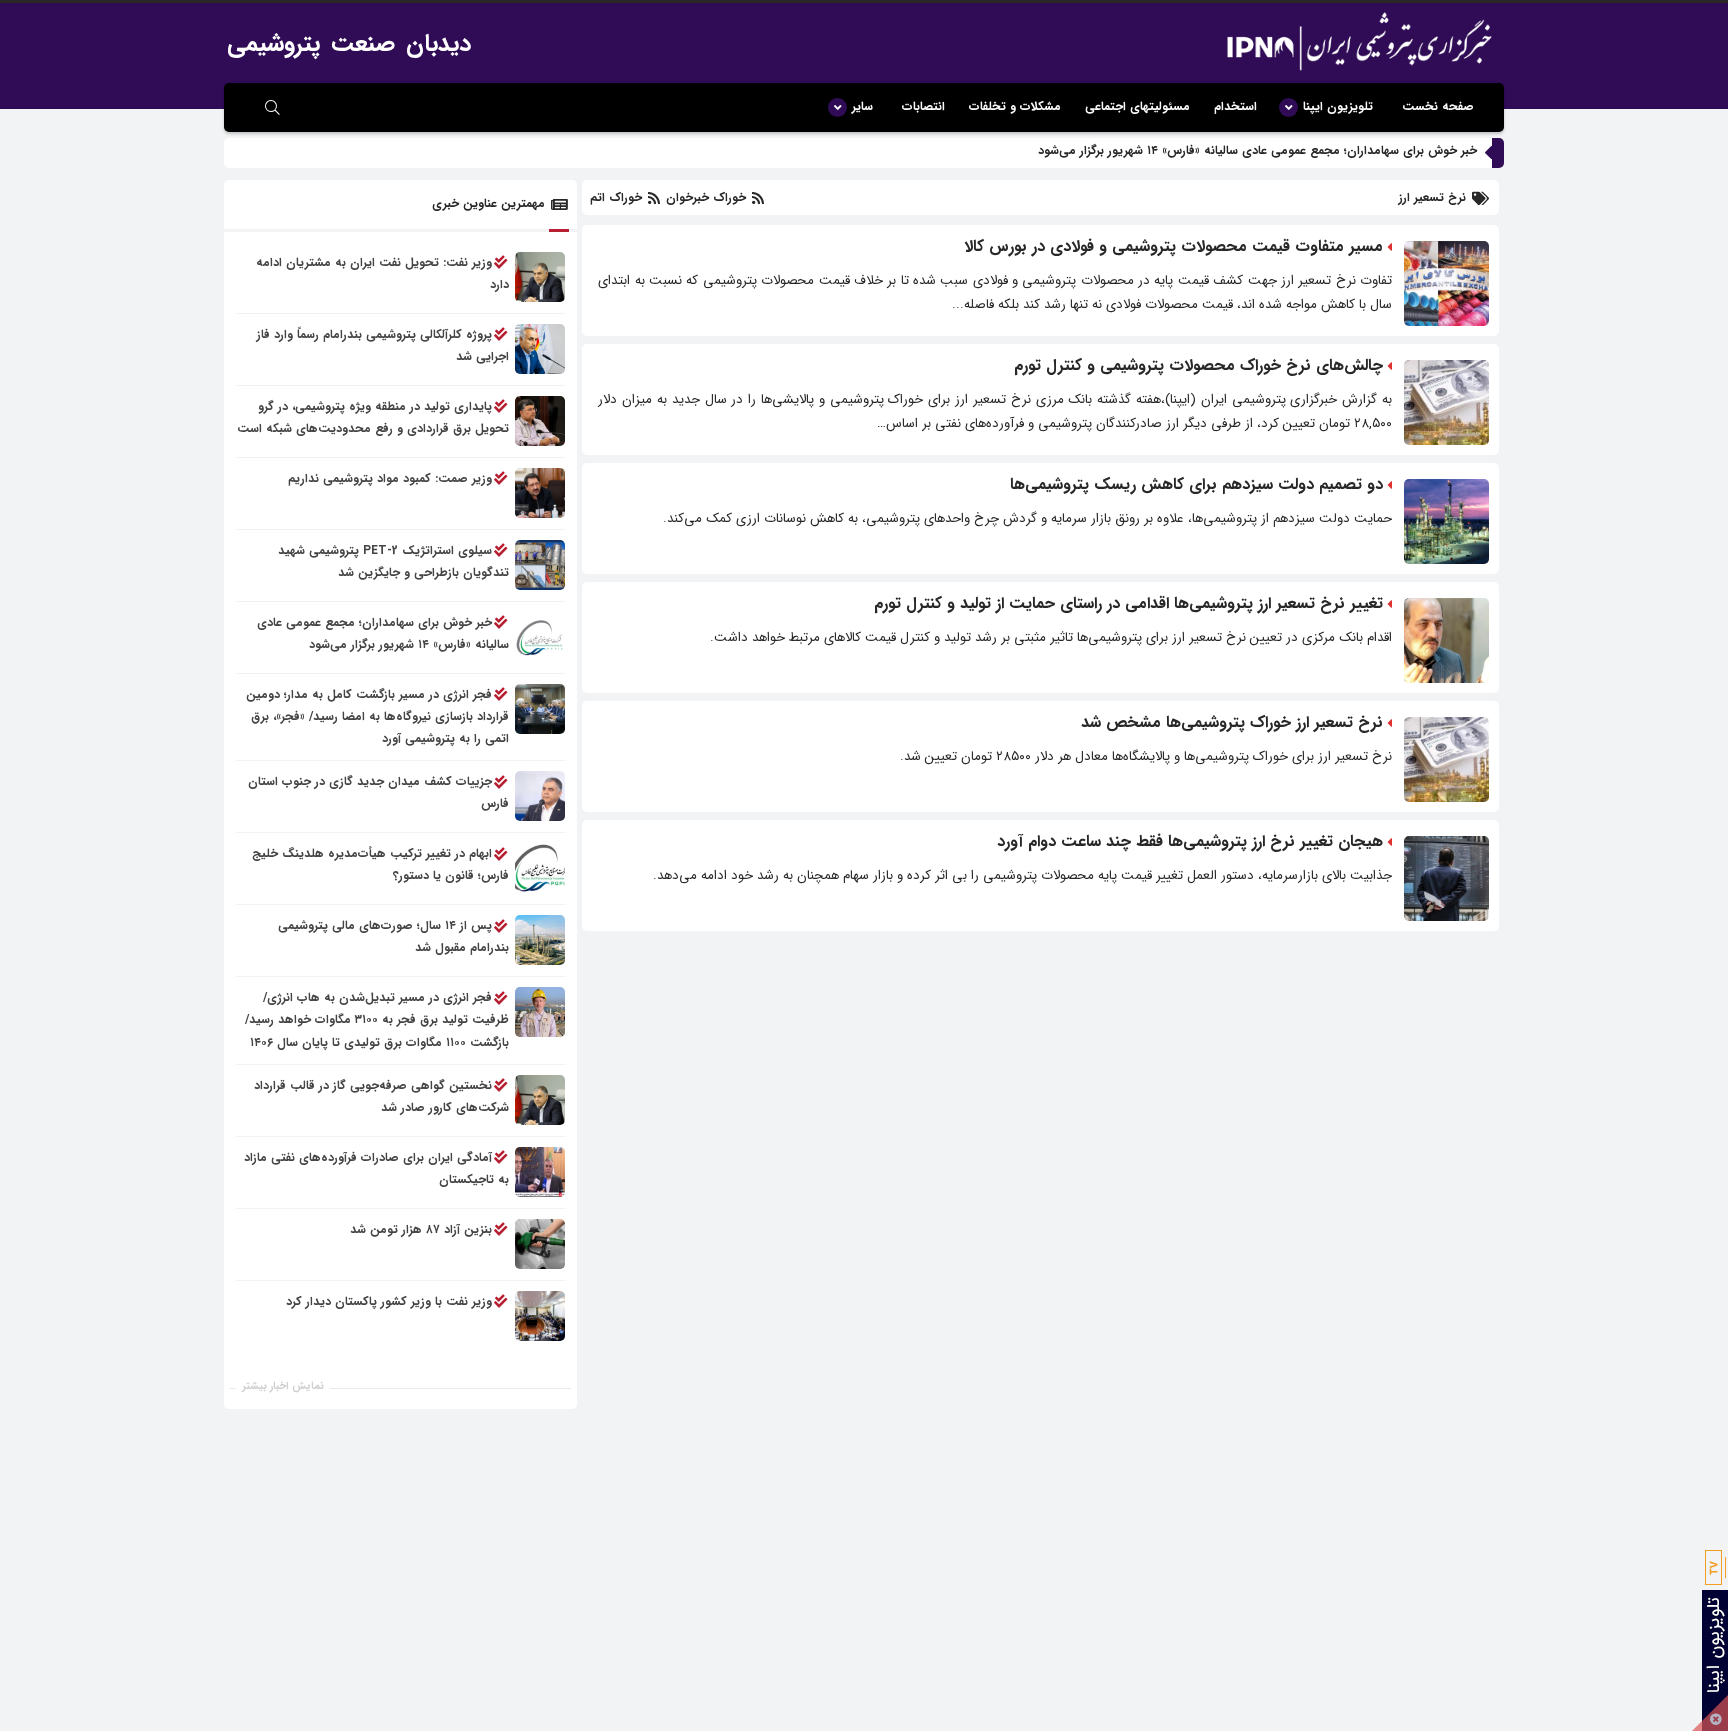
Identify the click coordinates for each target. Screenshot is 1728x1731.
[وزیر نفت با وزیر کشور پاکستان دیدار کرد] (540, 1316)
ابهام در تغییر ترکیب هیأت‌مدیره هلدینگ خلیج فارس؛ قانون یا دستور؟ (380, 865)
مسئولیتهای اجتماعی (1137, 106)
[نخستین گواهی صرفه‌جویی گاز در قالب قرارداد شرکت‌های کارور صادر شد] (540, 1100)
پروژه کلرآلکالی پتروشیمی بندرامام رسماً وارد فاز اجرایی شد (383, 345)
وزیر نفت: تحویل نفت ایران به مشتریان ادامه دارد (382, 273)
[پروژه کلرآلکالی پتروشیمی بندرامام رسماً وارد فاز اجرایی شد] (540, 349)
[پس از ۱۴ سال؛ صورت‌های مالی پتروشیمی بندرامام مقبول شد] (540, 941)
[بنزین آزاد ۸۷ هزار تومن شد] (540, 1244)
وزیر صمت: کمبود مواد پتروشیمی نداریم (390, 478)
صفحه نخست (1438, 106)
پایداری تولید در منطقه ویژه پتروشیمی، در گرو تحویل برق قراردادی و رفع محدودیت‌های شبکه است (373, 417)
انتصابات (923, 106)
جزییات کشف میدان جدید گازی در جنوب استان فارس (378, 793)
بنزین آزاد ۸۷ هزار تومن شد (421, 1229)
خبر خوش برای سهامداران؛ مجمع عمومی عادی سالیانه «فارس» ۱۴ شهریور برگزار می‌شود (1257, 150)
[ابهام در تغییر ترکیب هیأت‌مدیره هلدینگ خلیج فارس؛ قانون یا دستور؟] (540, 869)
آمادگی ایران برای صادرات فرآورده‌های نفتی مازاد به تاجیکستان (376, 1168)
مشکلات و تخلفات (1015, 106)
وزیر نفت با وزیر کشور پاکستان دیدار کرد (389, 1301)
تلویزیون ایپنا (1338, 106)
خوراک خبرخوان (706, 197)
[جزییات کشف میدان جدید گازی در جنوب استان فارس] (540, 797)
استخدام (1235, 106)
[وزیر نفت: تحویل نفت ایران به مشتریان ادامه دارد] (540, 277)
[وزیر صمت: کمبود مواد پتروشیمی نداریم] (540, 493)
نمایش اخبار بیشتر (283, 1386)
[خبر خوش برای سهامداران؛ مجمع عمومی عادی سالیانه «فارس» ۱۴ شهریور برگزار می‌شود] (540, 637)
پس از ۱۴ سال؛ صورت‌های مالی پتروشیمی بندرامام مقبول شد (393, 937)
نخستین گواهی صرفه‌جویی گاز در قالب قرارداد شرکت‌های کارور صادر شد (381, 1096)
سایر (862, 106)
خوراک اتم (618, 197)
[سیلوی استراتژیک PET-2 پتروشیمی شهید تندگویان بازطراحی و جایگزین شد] (540, 565)
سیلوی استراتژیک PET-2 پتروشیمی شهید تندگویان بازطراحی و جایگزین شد (393, 561)
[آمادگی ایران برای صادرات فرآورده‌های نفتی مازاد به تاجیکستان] (540, 1172)
